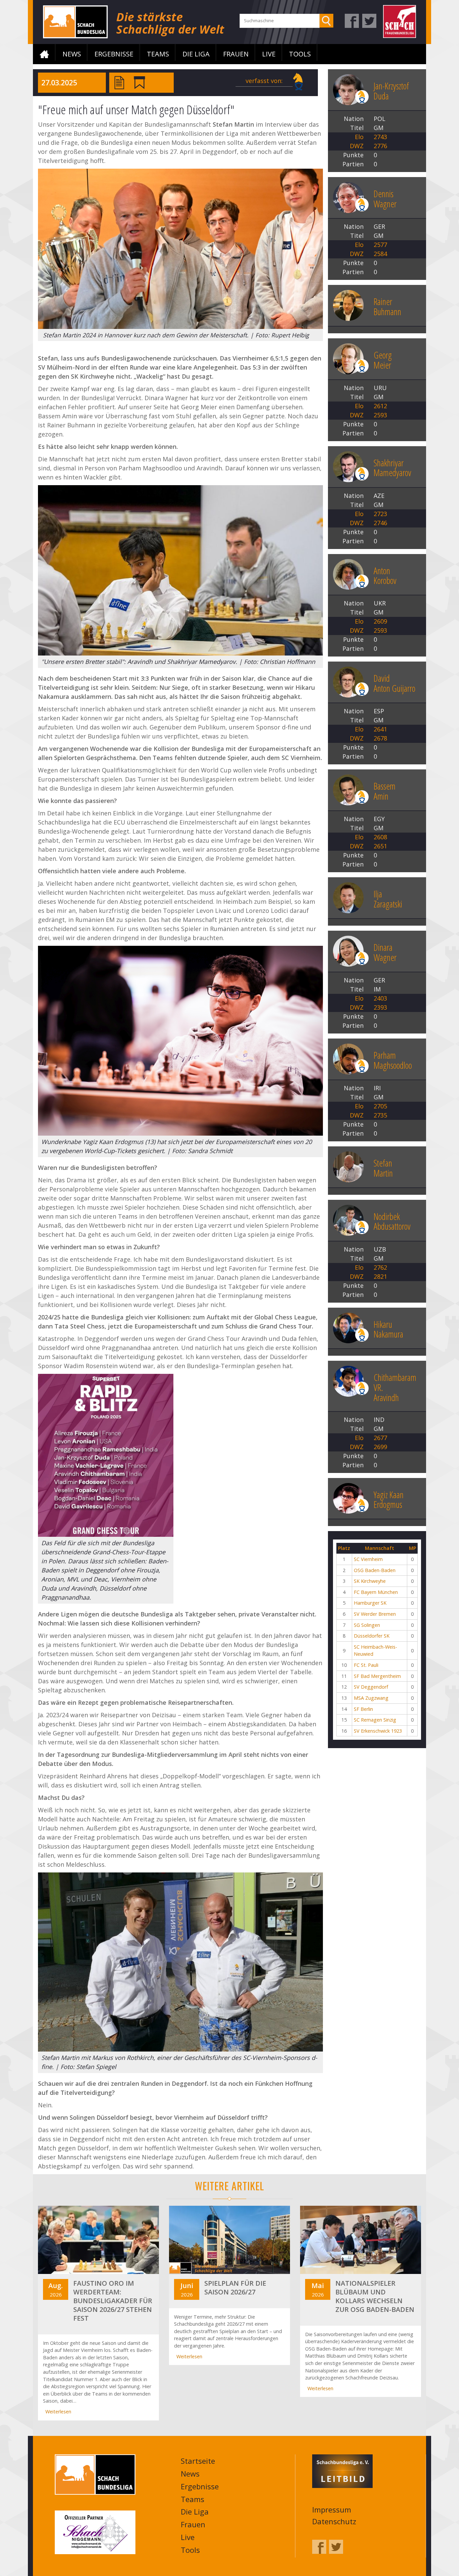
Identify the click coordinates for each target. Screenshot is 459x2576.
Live (269, 54)
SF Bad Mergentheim (377, 1676)
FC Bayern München (376, 1592)
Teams (158, 54)
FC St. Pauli (366, 1665)
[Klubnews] (139, 82)
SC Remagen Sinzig (375, 1720)
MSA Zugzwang (371, 1698)
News (72, 54)
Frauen (236, 54)
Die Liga (196, 54)
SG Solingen (367, 1625)
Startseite (44, 54)
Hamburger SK (370, 1603)
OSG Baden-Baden (375, 1570)
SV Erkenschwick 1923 (378, 1731)
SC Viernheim (368, 1559)
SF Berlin (363, 1709)
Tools (300, 54)
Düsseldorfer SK (372, 1636)
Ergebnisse (114, 54)
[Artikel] (119, 82)
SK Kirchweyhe (370, 1581)
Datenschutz (334, 2521)
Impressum (332, 2509)
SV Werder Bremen (375, 1614)
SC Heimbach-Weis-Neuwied (375, 1651)
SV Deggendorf (371, 1687)
